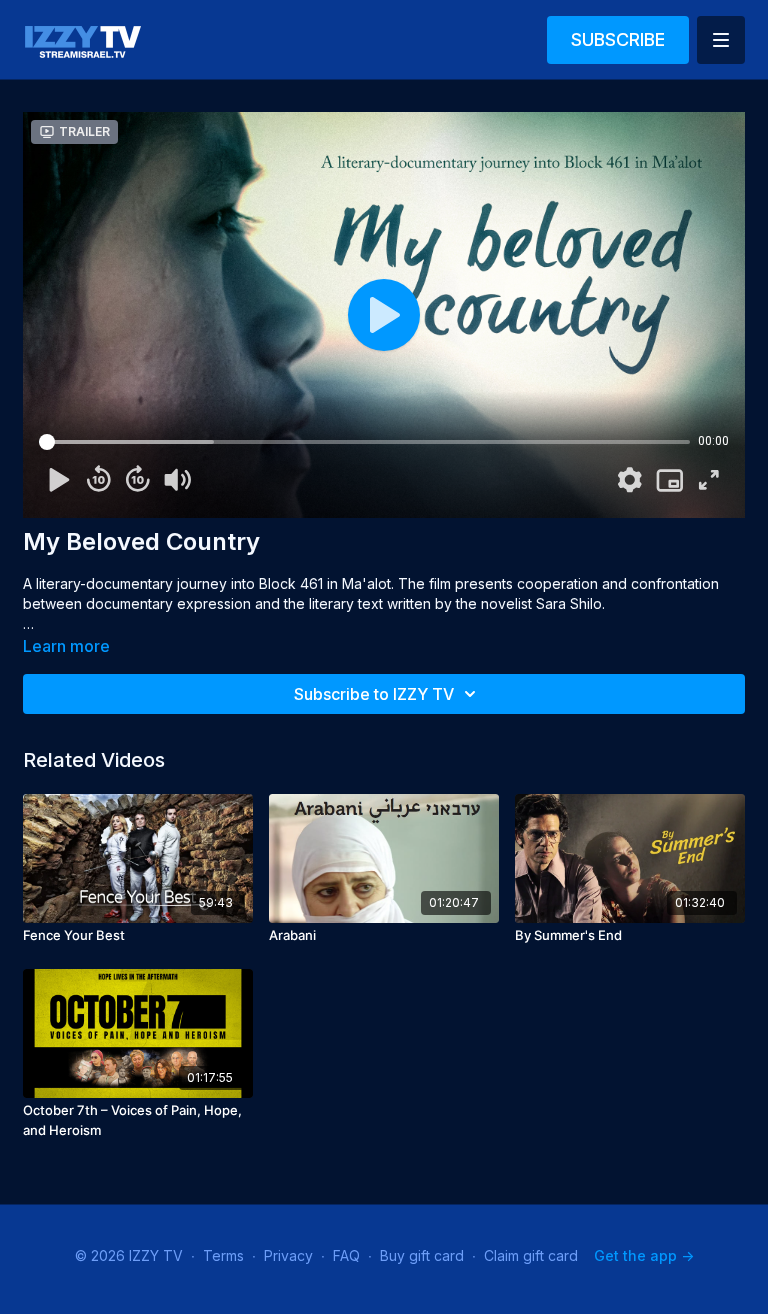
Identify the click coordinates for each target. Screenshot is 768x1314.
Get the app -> (644, 1255)
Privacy (288, 1255)
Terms (223, 1255)
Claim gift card (531, 1255)
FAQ (346, 1255)
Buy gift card (422, 1255)
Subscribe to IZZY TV (374, 694)
